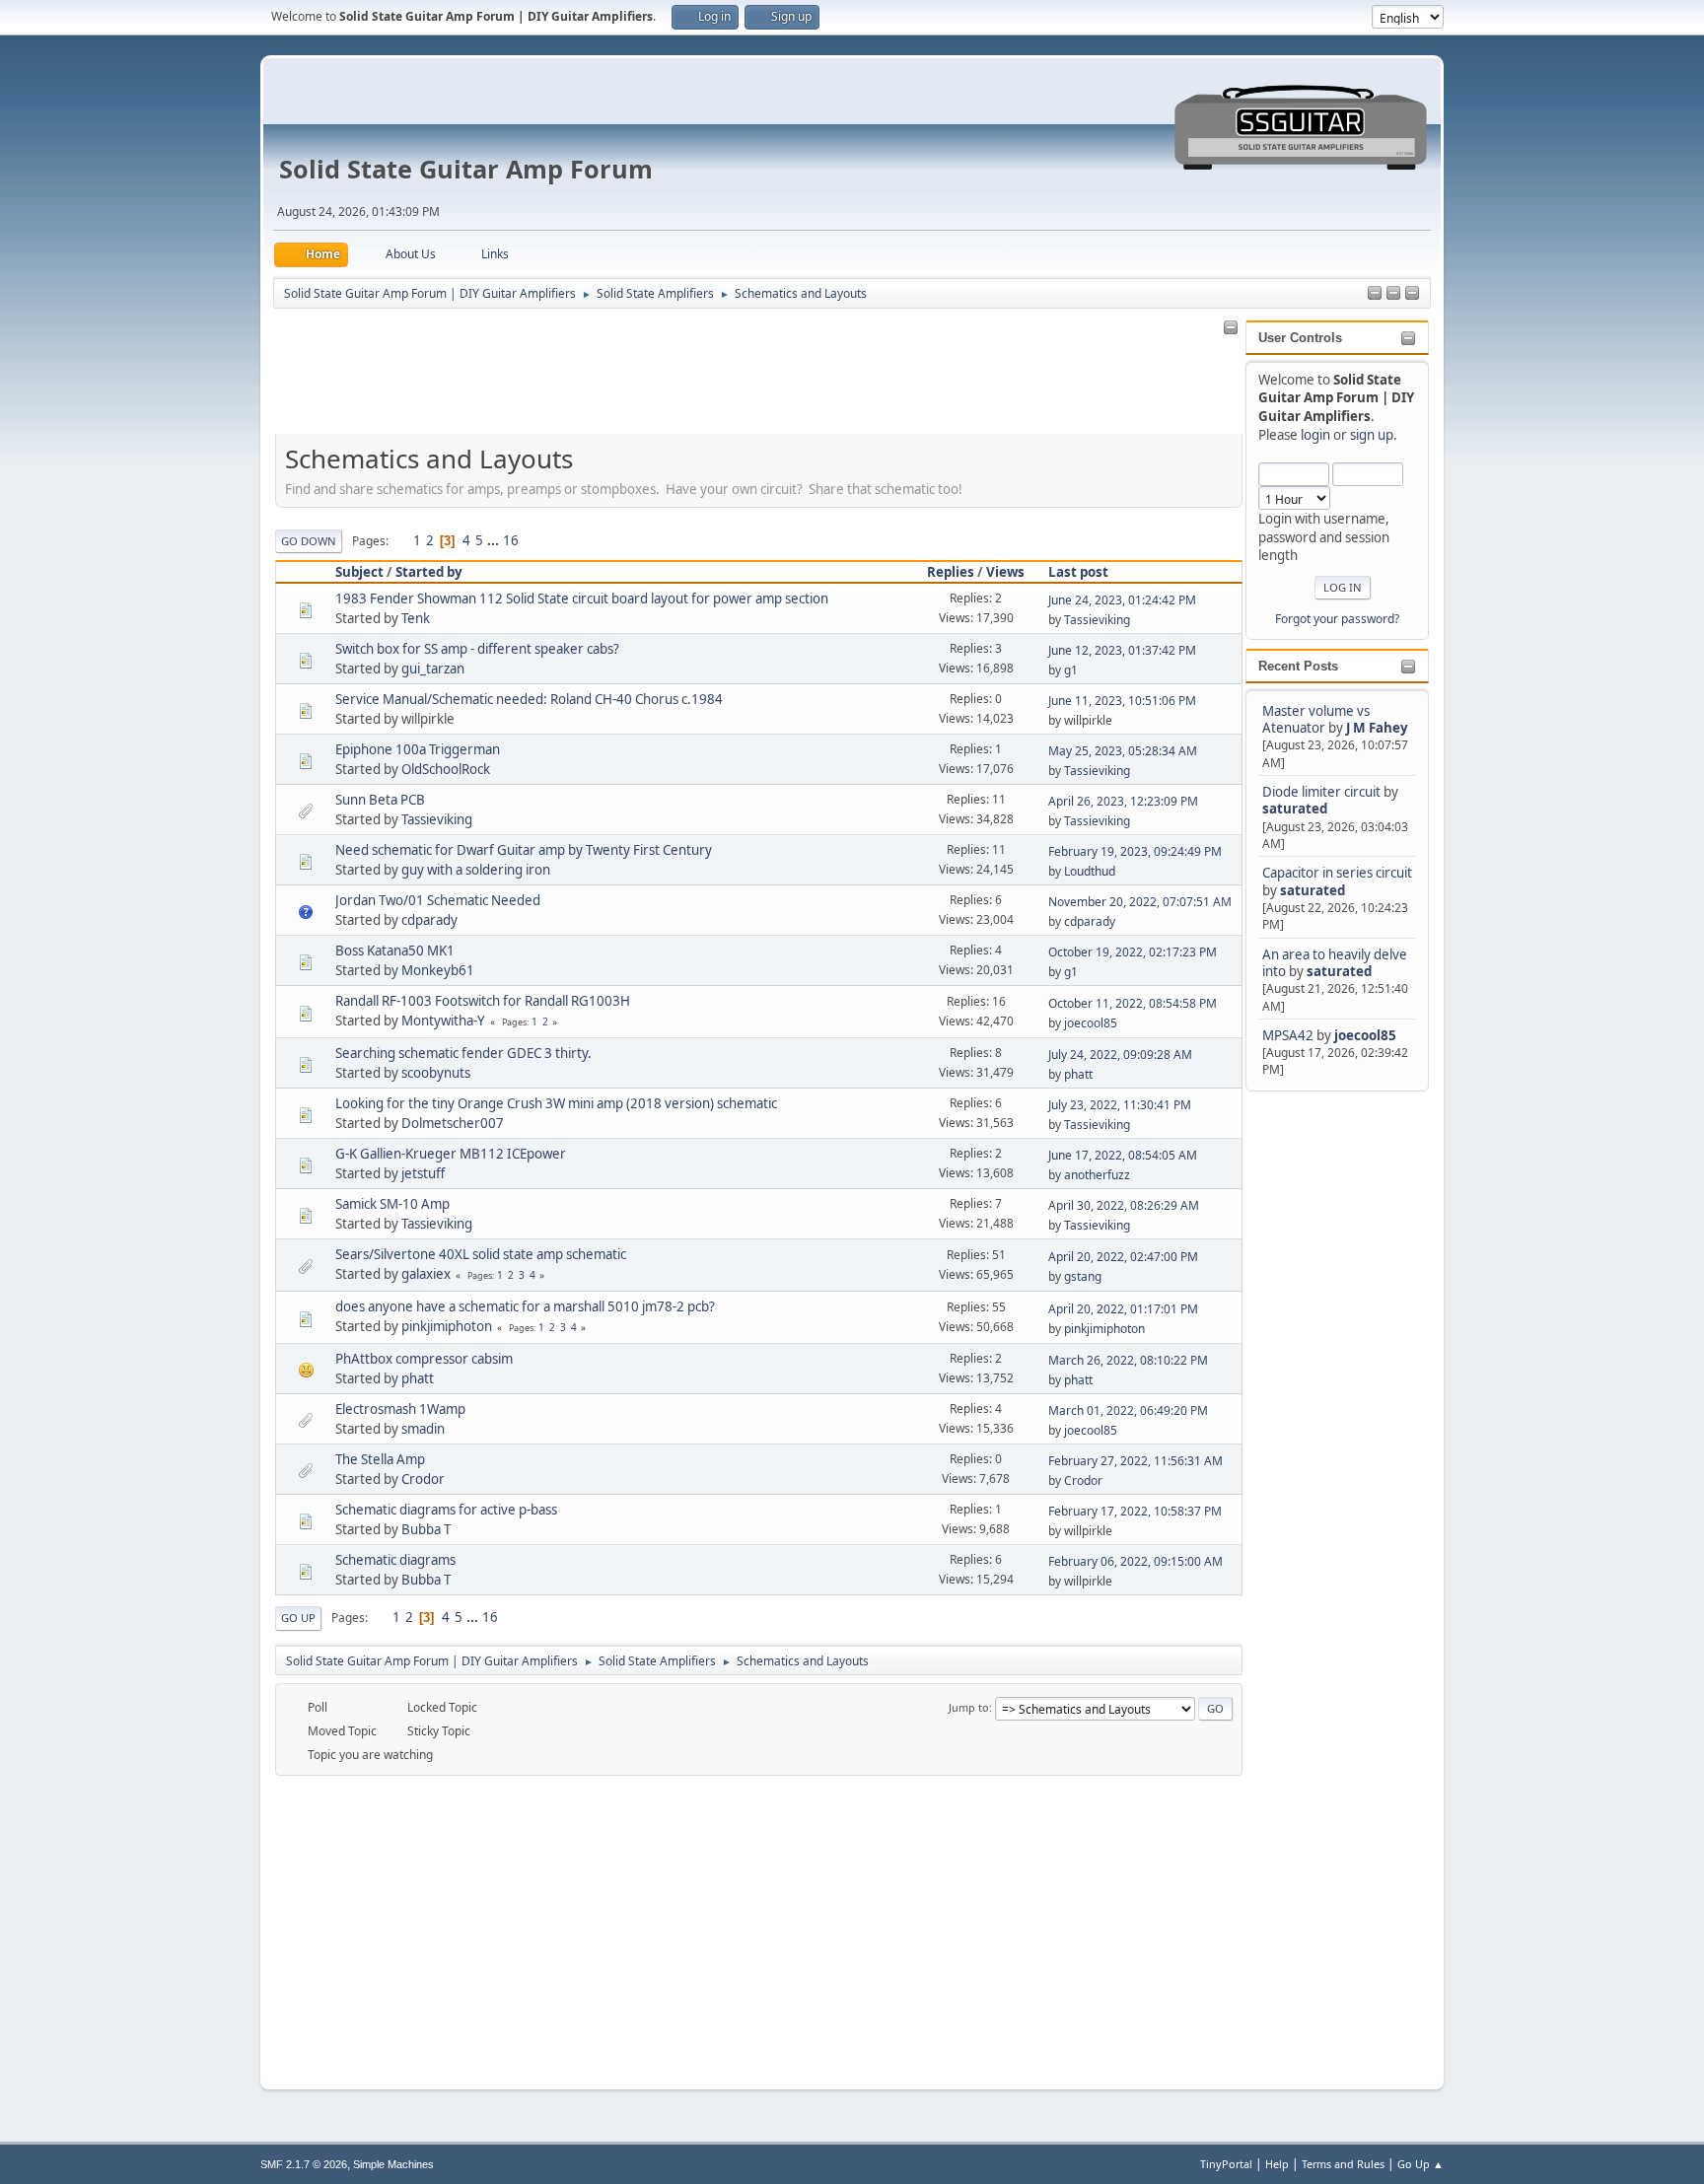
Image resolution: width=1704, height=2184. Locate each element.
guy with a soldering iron (476, 870)
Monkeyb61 (438, 970)
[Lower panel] (1412, 294)
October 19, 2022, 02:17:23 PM (1133, 952)
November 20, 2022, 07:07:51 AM (1140, 902)
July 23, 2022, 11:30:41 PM (1120, 1105)
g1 (1071, 670)
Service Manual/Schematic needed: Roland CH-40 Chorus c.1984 (529, 699)
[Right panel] (1375, 294)
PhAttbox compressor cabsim (424, 1359)
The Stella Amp (380, 1459)
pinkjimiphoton (447, 1326)
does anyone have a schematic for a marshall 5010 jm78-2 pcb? (525, 1306)
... (495, 540)
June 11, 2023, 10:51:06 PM (1122, 701)
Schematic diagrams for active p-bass (446, 1510)
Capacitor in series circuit (1337, 873)
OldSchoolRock (446, 769)
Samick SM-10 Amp (392, 1204)
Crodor (423, 1479)
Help (1277, 2164)
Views (1005, 572)
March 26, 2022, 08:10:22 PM (1128, 1360)
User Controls (1300, 338)
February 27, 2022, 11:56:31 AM (1136, 1461)
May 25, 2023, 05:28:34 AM (1123, 751)
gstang (1083, 1276)
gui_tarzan (433, 669)
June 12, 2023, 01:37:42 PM (1122, 650)
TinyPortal (1226, 2164)
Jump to (969, 1707)
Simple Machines (393, 2164)
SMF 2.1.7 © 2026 (304, 2164)
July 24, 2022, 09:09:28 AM (1120, 1055)
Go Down (309, 541)
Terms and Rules (1343, 2164)
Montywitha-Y (443, 1021)
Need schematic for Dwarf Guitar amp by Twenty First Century (524, 850)
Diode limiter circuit (1321, 792)
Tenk (416, 618)
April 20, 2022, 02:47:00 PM (1123, 1257)
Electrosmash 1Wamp (400, 1409)
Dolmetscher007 (453, 1123)
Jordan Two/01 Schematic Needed (438, 900)
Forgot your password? (1337, 619)
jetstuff (423, 1173)
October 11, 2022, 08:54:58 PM (1133, 1003)
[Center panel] (1393, 294)
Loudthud (1090, 871)
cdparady (429, 920)
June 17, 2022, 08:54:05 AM (1123, 1155)
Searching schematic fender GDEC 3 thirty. (463, 1053)
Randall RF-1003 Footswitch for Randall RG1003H (483, 1001)
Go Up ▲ (1420, 2164)
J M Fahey (1377, 728)
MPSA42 (1289, 1035)
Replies (951, 572)
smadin (423, 1429)
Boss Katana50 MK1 (395, 951)
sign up (1372, 435)
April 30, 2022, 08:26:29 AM (1124, 1205)
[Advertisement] (1324, 1391)
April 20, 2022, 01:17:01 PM (1123, 1309)
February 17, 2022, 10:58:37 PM (1135, 1511)
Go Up (298, 1618)
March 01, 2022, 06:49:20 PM (1128, 1410)
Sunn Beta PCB (380, 800)
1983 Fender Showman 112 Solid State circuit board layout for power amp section (582, 599)
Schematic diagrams (395, 1560)
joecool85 (1365, 1035)
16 (511, 540)
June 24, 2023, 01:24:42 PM (1122, 600)
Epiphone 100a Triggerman (418, 749)
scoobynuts (436, 1073)
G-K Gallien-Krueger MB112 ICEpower (451, 1154)
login (1315, 435)
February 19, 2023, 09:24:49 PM (1135, 851)
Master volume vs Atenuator (1316, 719)
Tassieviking (1097, 620)
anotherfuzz (1097, 1175)
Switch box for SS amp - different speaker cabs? (477, 649)
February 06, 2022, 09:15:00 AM (1136, 1561)
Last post (1078, 572)
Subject (359, 572)
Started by (429, 572)
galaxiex (426, 1274)
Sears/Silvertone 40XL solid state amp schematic (481, 1254)
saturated (1295, 809)
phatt (1078, 1074)
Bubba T (426, 1529)
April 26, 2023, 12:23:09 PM (1123, 801)
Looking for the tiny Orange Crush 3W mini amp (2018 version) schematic (556, 1103)
